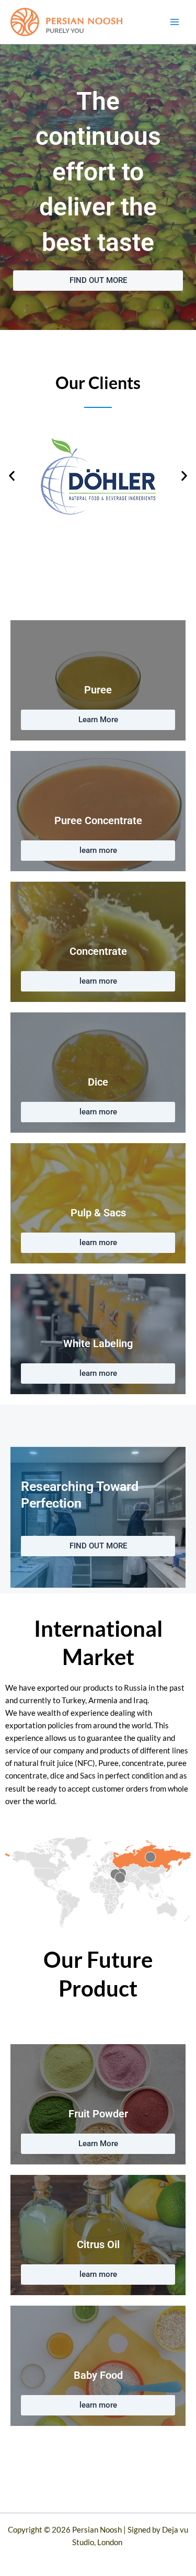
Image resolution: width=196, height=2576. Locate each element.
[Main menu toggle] (175, 22)
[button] (12, 476)
